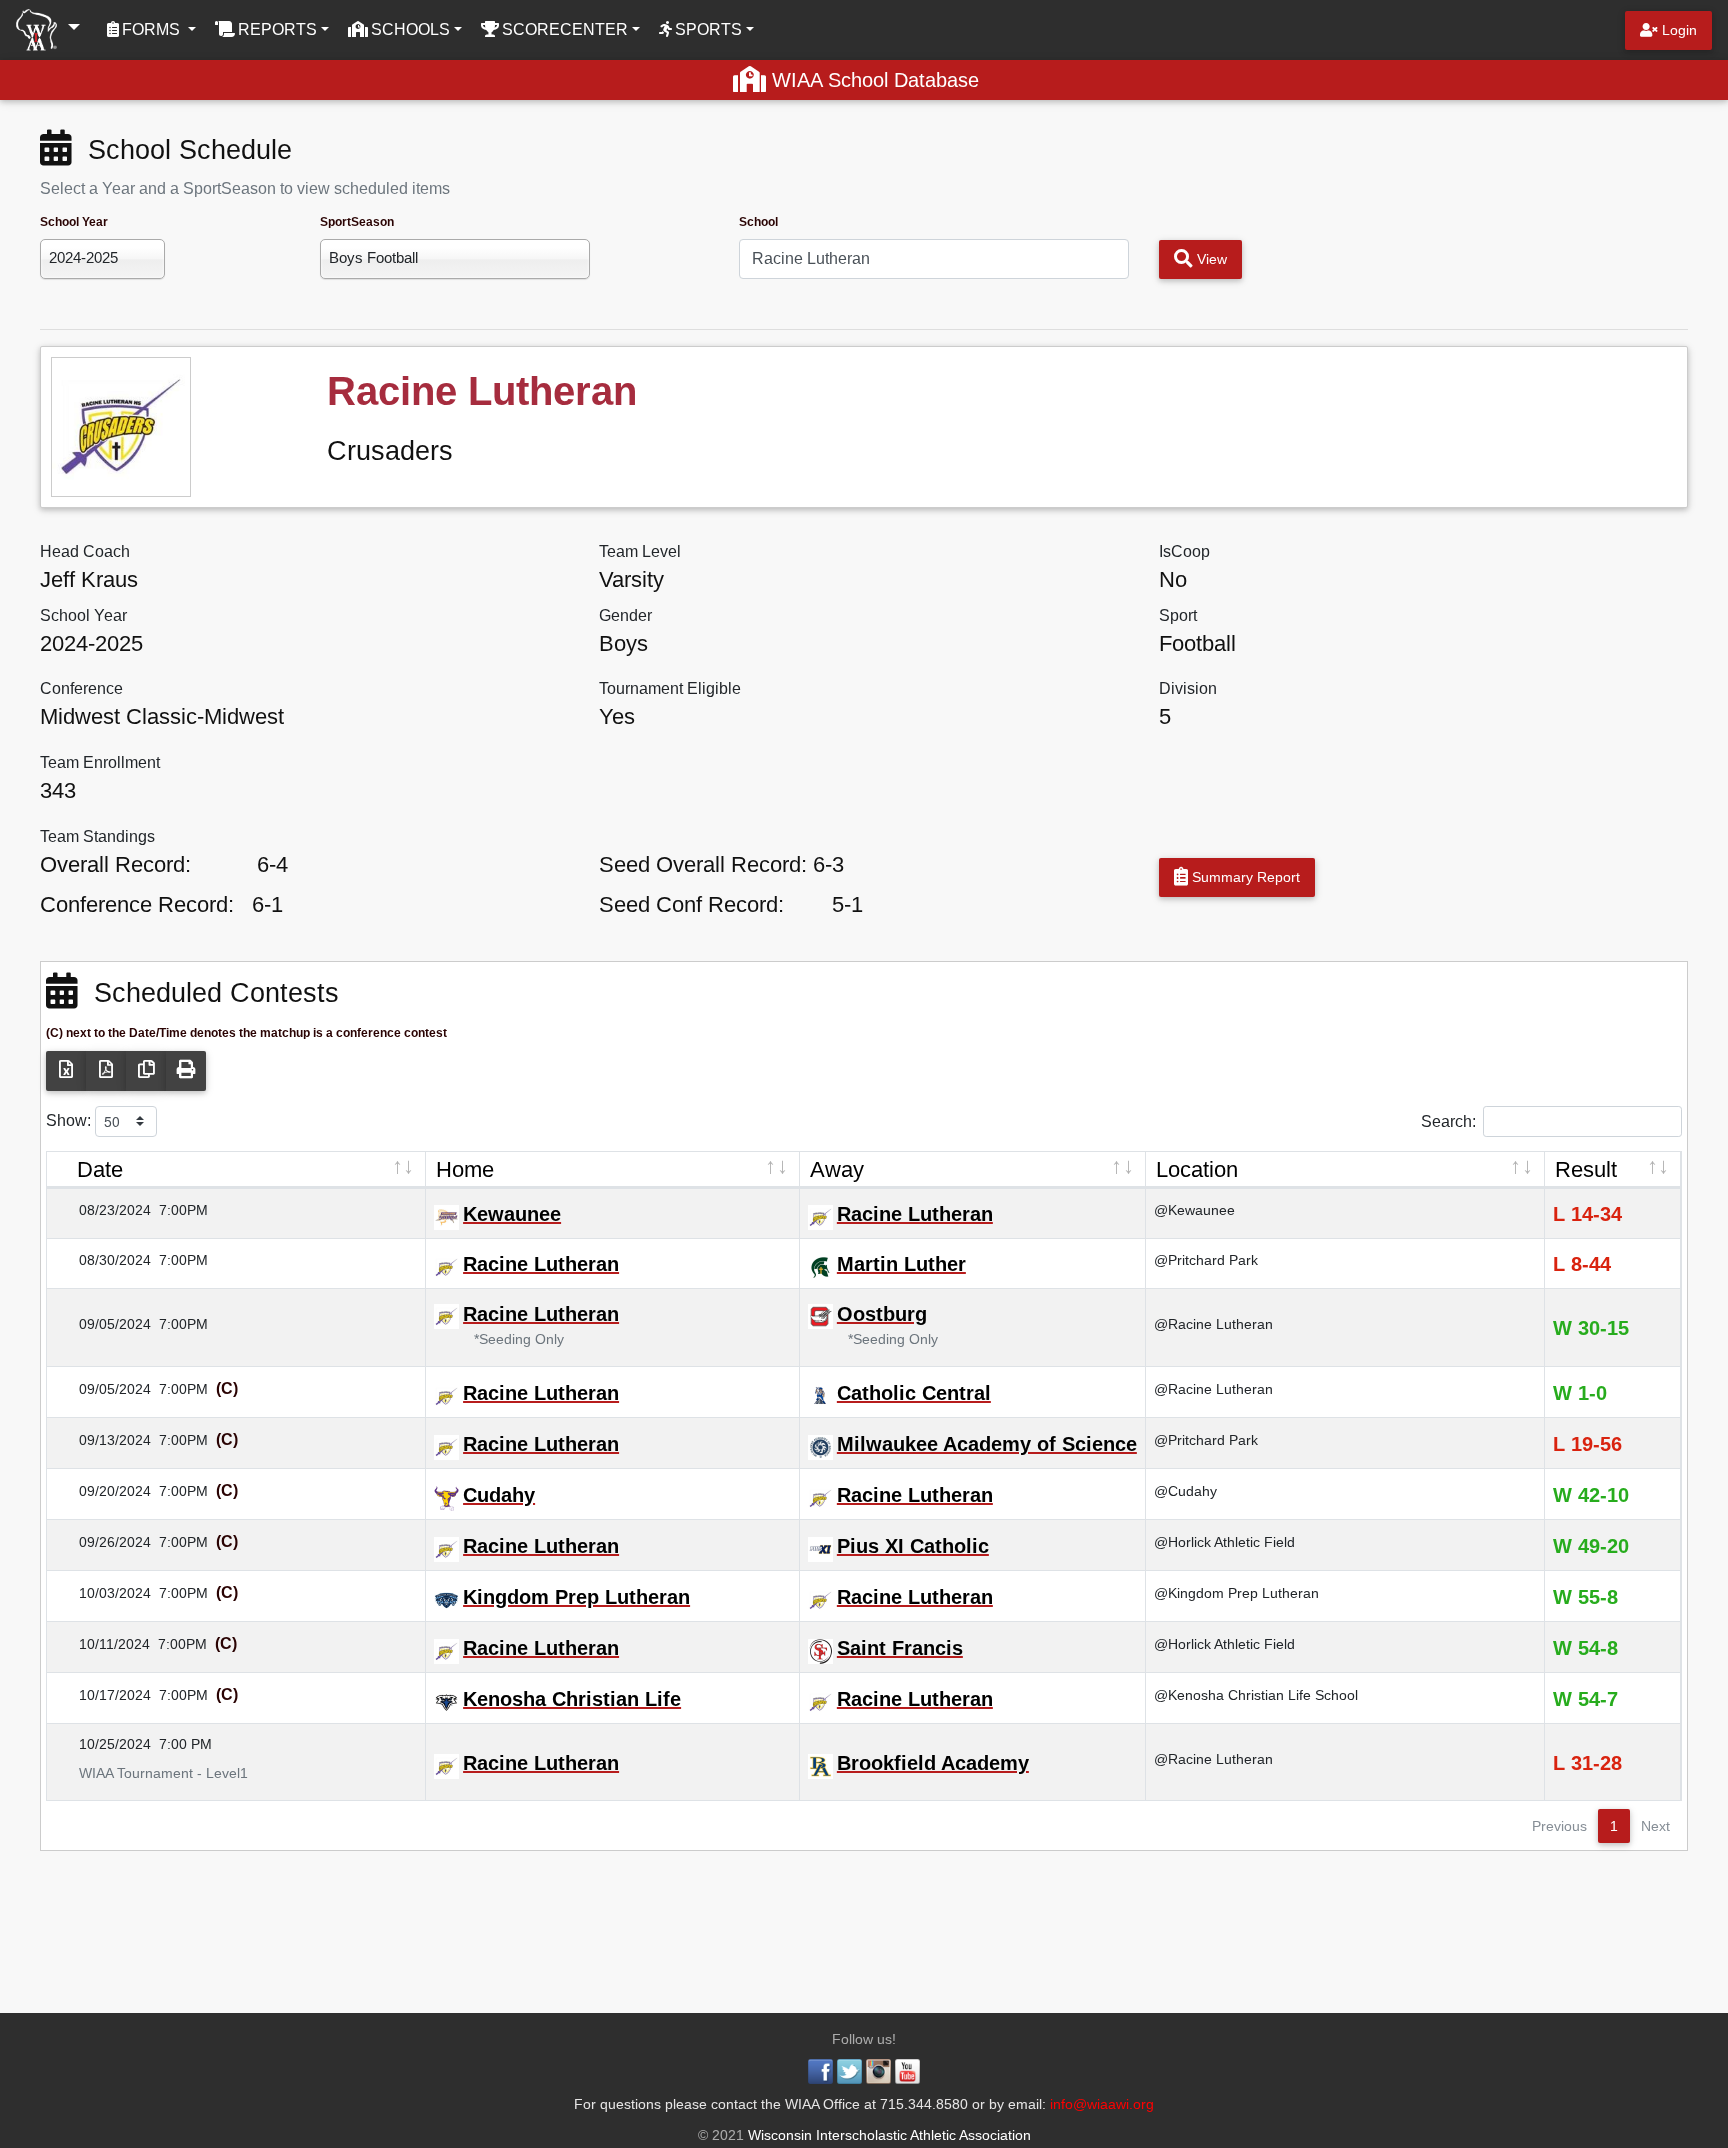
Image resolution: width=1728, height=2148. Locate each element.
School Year (74, 222)
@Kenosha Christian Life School (1256, 1695)
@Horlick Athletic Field (1224, 1542)
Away (837, 1169)
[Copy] (146, 1071)
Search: (1448, 1120)
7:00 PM (185, 1744)
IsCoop (1184, 551)
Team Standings (97, 836)
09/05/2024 (103, 1324)
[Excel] (66, 1071)
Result (1586, 1169)
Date (100, 1169)
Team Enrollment (100, 762)
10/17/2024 (103, 1695)
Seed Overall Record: (703, 864)
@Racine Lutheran (1213, 1324)
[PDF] (106, 1071)
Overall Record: (115, 864)
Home (465, 1169)
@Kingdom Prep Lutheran (1236, 1593)
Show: (70, 1119)
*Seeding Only (509, 1339)
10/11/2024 (102, 1644)
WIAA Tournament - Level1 (151, 1773)
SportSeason (357, 222)
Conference (81, 688)
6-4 (272, 864)
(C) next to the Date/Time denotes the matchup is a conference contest (246, 1033)
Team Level (640, 551)
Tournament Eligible (670, 688)
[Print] (186, 1071)
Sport (1178, 615)
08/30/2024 (103, 1260)
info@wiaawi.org (1102, 2104)
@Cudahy (1185, 1491)
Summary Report (1244, 877)
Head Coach (85, 551)
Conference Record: (137, 904)
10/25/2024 (103, 1744)
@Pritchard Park (1206, 1260)
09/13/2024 (103, 1440)
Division (1188, 688)
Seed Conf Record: (691, 904)
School (758, 222)
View (1210, 259)
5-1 (847, 904)
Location (1197, 1169)
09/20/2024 (103, 1491)
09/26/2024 (103, 1542)
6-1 (267, 904)
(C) (225, 1388)
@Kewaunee (1194, 1210)
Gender (625, 615)
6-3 (828, 864)
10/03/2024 (103, 1593)
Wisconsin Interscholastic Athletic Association (887, 2135)
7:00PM (183, 1210)
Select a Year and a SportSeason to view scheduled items (245, 188)
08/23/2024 (103, 1210)
